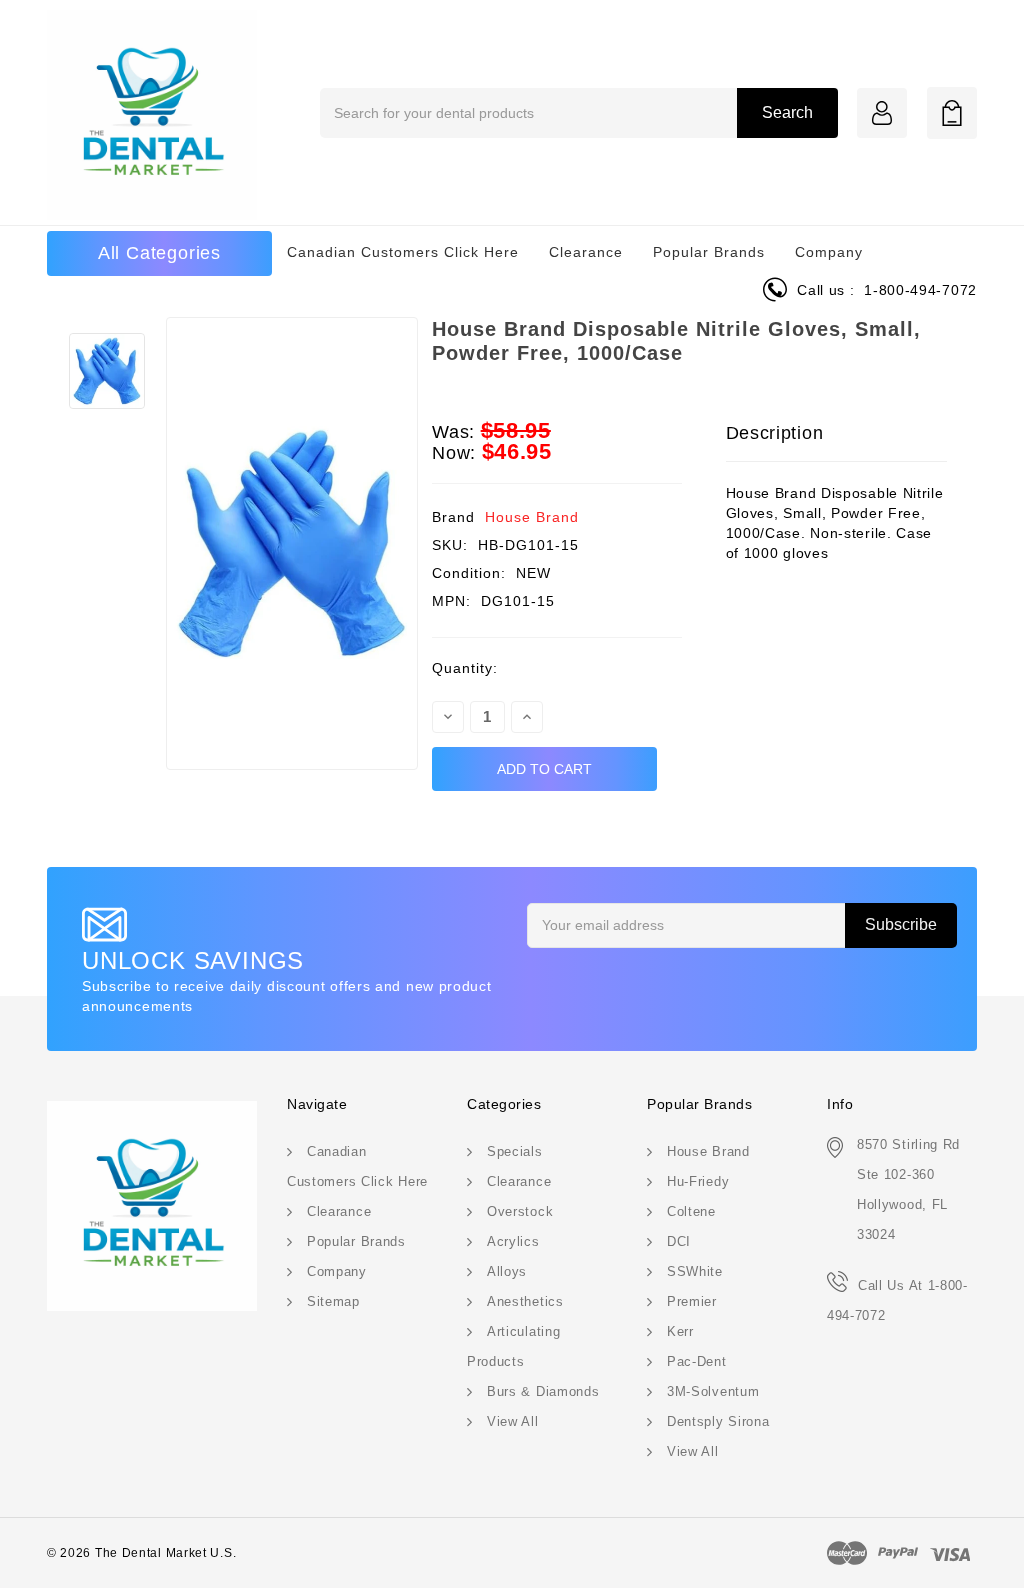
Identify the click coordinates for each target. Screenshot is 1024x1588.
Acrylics (513, 1241)
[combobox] (579, 113)
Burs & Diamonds (543, 1391)
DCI (679, 1241)
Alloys (507, 1271)
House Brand (532, 517)
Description (775, 433)
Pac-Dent (697, 1361)
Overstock (520, 1211)
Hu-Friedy (698, 1181)
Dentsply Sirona (718, 1421)
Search (787, 112)
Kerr (680, 1331)
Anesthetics (525, 1301)
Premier (692, 1301)
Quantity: (465, 668)
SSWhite (695, 1271)
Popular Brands (709, 252)
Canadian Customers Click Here (403, 252)
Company (829, 252)
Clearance (586, 252)
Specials (515, 1151)
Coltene (691, 1211)
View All (513, 1421)
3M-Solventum (713, 1391)
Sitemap (333, 1301)
